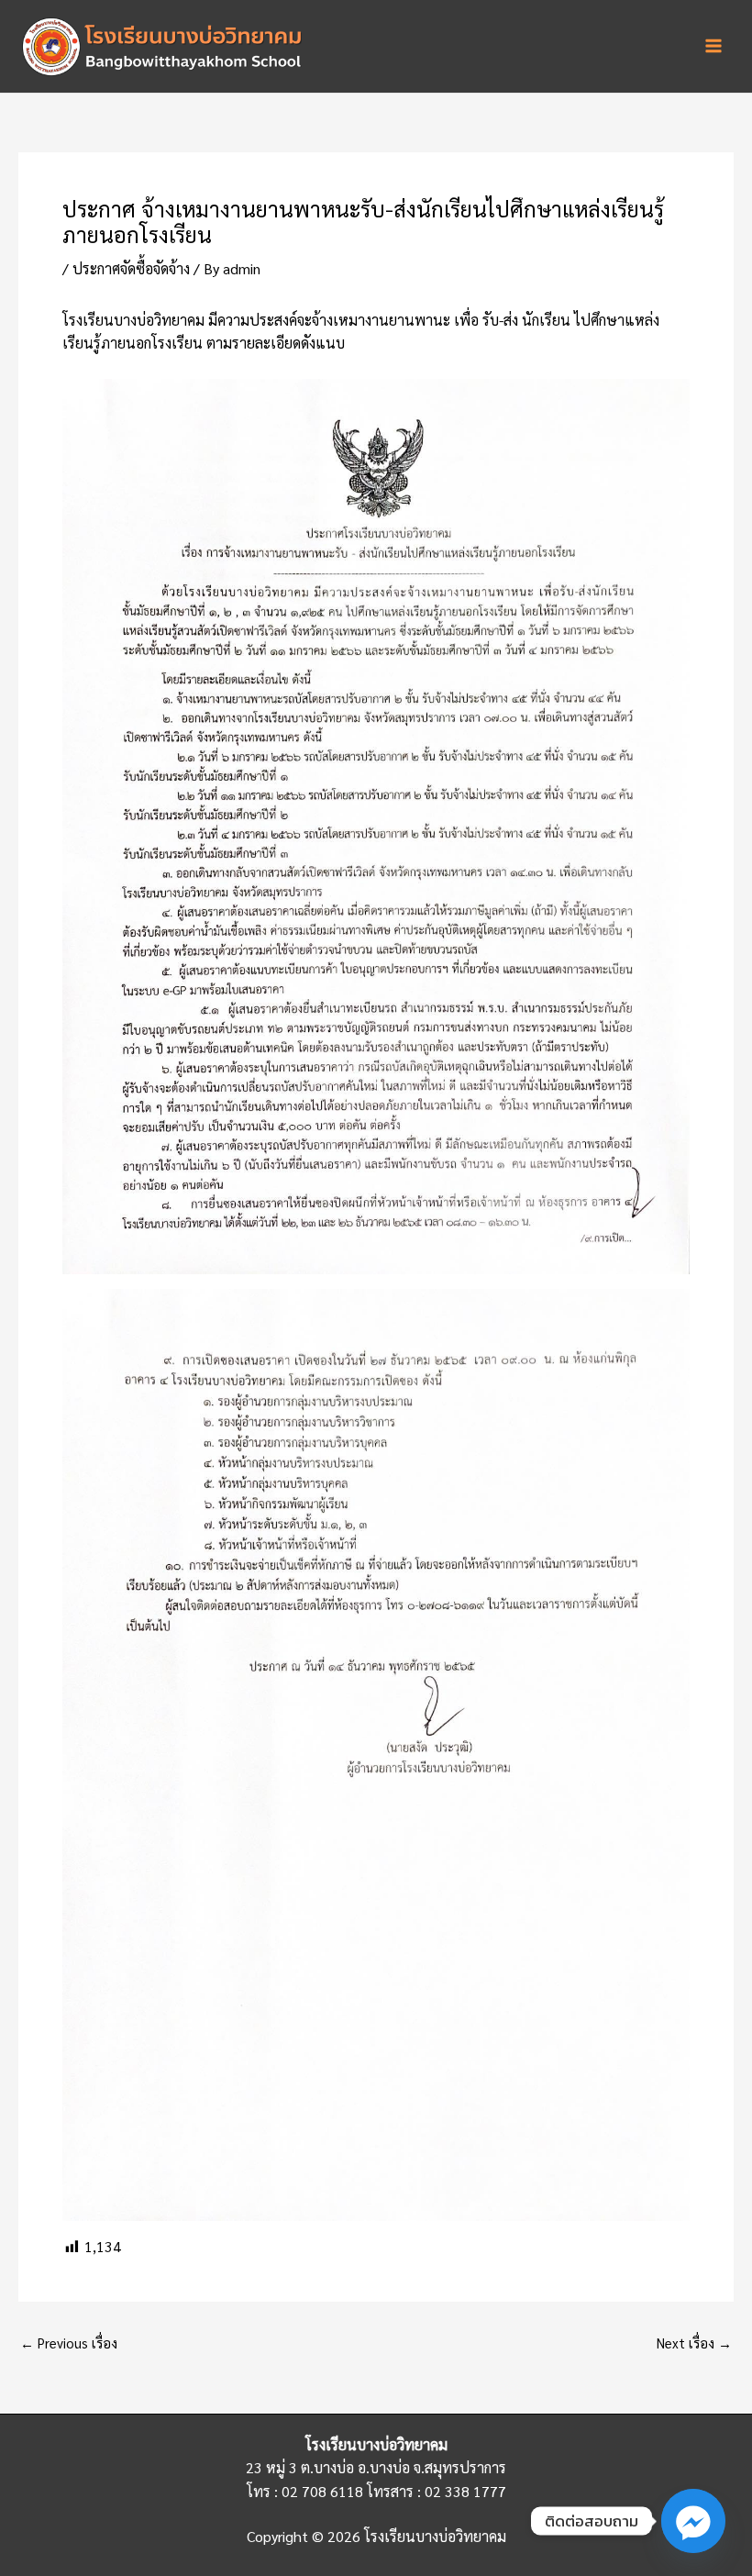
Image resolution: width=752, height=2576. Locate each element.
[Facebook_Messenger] (693, 2521)
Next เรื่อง (694, 2343)
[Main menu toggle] (713, 46)
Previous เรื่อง (69, 2343)
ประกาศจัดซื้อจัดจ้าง (131, 268)
